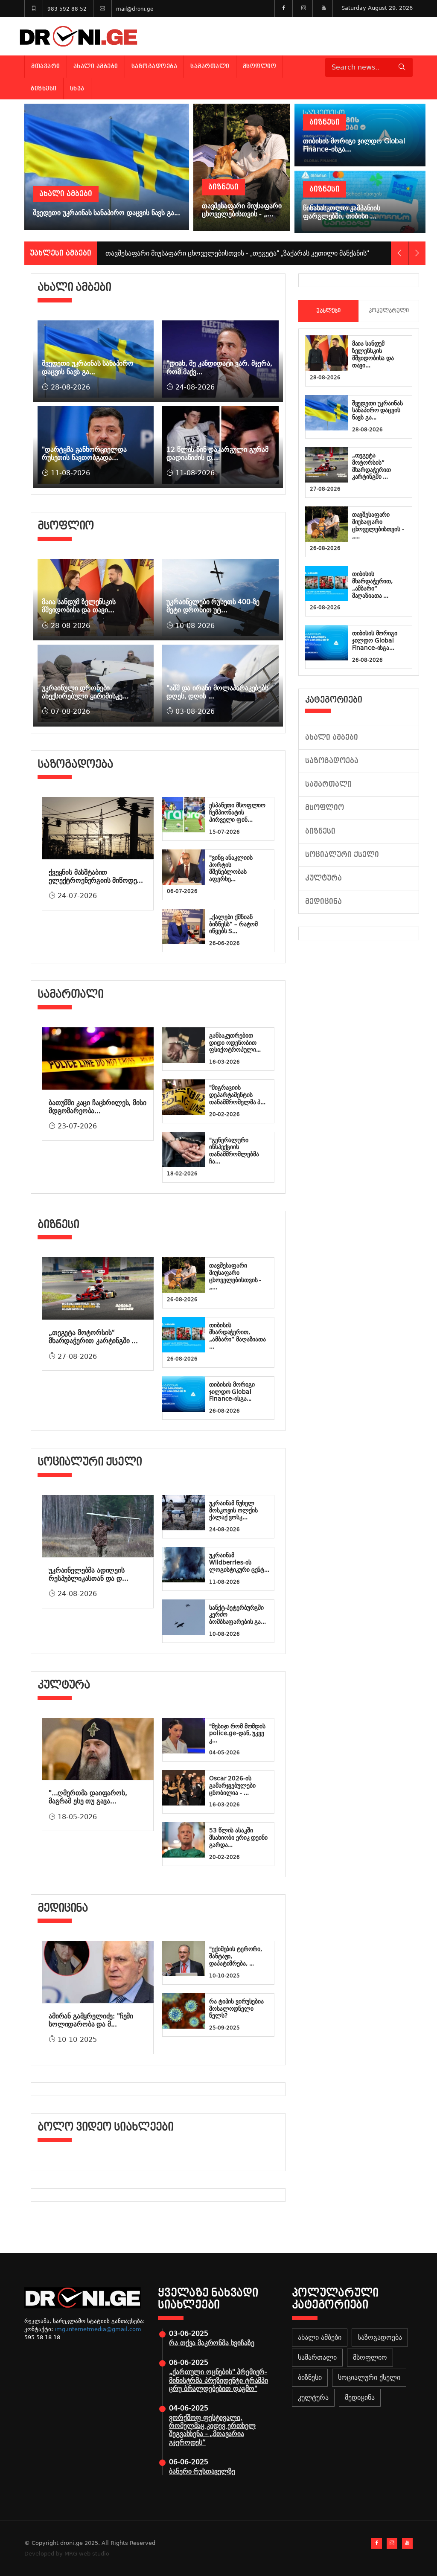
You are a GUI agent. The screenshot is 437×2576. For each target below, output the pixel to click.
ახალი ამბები (96, 66)
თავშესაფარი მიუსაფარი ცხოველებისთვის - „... (235, 1276)
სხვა (77, 88)
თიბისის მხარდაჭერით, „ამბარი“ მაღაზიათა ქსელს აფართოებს (208, 253)
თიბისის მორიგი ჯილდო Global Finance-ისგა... (232, 1392)
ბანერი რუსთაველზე (202, 2471)
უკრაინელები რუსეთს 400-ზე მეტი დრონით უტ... (213, 606)
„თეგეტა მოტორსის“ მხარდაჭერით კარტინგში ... (93, 1337)
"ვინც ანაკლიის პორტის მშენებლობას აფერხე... (231, 868)
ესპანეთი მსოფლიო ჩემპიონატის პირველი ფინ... (237, 812)
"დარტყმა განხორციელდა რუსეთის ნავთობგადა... (84, 454)
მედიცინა (323, 902)
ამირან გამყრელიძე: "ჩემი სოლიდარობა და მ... (91, 2020)
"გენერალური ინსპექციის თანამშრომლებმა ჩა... (234, 1151)
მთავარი (46, 66)
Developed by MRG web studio (67, 2554)
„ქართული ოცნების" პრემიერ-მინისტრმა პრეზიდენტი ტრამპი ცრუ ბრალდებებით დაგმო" (218, 2380)
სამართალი (210, 66)
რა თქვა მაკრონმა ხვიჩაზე (211, 2343)
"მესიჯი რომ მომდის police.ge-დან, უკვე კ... (237, 1733)
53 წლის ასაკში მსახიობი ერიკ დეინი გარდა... (238, 1838)
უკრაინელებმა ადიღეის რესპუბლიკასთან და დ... (88, 1574)
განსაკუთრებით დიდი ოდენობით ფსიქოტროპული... (235, 1043)
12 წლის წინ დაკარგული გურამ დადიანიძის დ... (217, 454)
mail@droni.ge (135, 9)
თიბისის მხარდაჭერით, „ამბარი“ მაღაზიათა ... (237, 1336)
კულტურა (323, 878)
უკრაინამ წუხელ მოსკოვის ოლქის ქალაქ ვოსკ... (233, 1510)
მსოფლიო (260, 66)
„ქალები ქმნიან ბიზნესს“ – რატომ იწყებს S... (233, 924)
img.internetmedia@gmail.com (98, 2329)
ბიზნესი (44, 88)
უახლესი (328, 311)
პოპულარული (389, 311)
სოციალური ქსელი (342, 855)
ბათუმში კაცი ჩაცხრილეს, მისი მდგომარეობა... (98, 1107)
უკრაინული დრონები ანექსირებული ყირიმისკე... (85, 692)
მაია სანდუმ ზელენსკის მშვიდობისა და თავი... (79, 606)
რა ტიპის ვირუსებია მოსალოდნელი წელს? (236, 2009)
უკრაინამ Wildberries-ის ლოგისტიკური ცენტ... (239, 1562)
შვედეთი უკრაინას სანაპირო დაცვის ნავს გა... (88, 367)
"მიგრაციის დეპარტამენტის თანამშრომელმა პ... (237, 1095)
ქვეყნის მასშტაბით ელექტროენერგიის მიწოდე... (96, 876)
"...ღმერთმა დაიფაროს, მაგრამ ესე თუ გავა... (88, 1797)
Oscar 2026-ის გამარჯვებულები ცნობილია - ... (232, 1785)
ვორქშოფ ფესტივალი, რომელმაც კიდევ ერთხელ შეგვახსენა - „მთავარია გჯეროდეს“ (212, 2430)
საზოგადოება (154, 66)
